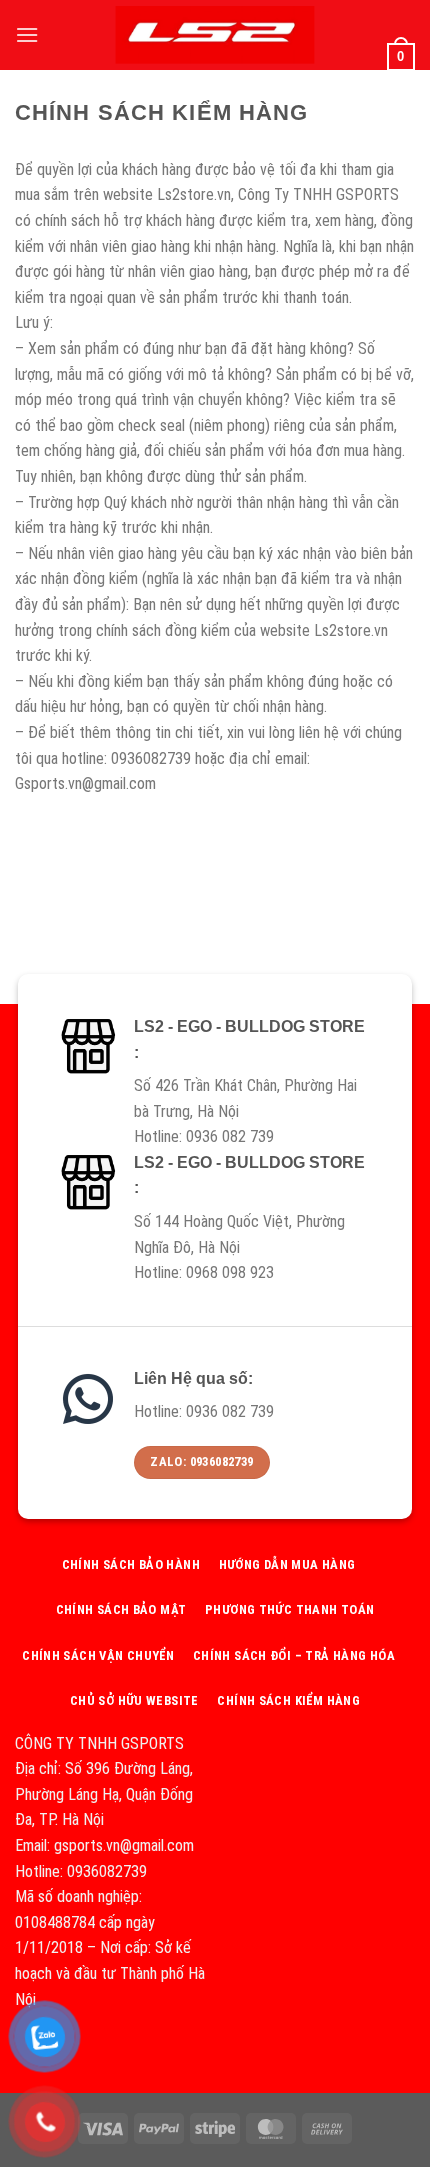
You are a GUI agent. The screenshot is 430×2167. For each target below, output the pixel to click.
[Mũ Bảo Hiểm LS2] (215, 35)
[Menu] (27, 34)
